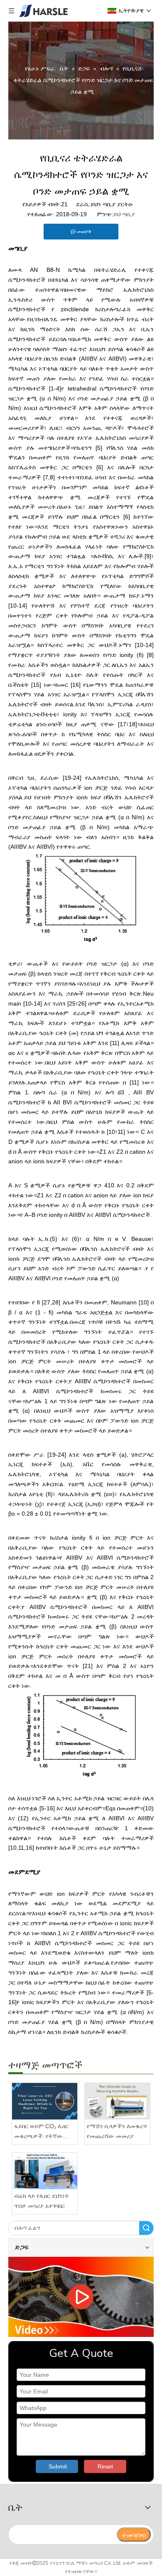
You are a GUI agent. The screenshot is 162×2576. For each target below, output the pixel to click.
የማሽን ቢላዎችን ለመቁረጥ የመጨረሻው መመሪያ (117, 2131)
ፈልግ (146, 2228)
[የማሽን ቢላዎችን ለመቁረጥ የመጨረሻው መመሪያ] (117, 2101)
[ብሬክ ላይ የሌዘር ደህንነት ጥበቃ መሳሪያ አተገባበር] (45, 2171)
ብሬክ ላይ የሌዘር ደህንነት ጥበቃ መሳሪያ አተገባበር (42, 2201)
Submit (58, 2466)
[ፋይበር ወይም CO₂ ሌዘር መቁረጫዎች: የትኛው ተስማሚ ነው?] (45, 2101)
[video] (81, 2297)
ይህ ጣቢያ (124, 214)
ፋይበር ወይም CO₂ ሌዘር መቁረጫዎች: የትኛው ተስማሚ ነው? (41, 2132)
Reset (105, 2466)
